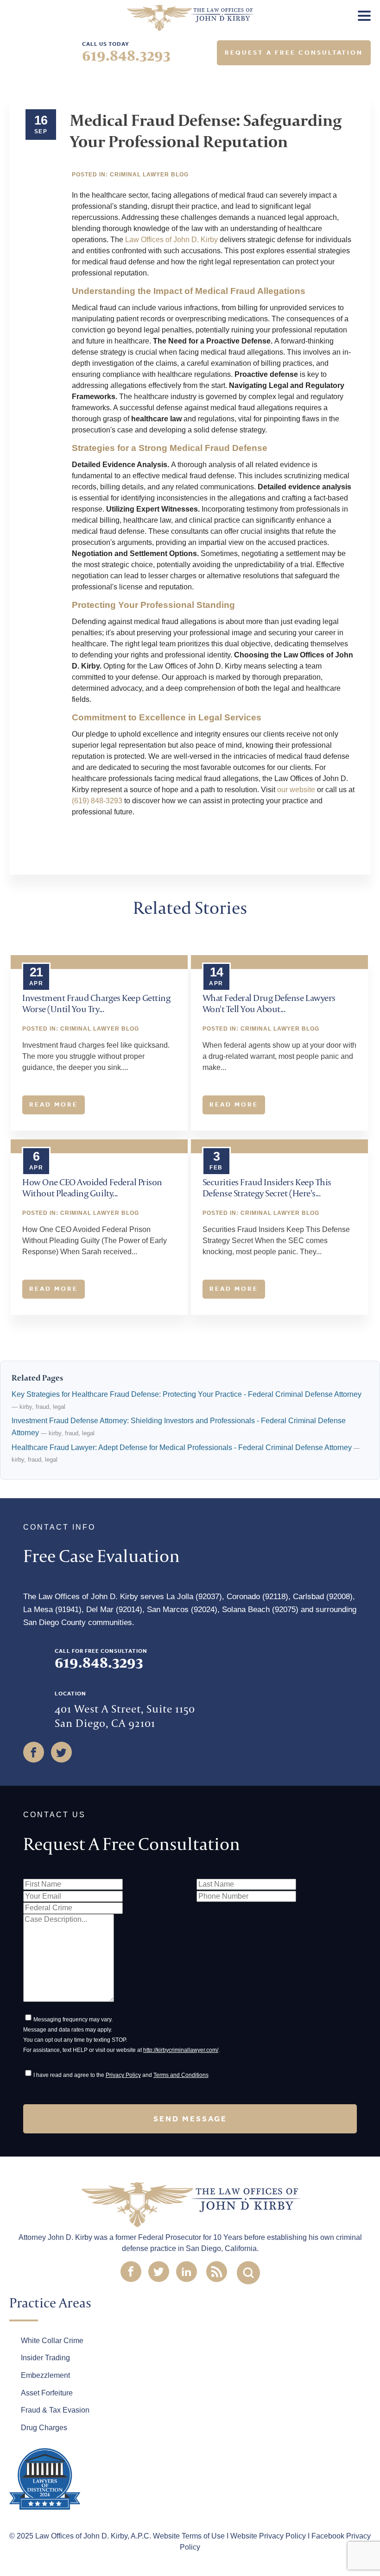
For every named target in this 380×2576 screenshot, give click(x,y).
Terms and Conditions (181, 2075)
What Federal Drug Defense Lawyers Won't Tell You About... (269, 1003)
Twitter (134, 850)
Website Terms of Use (189, 2536)
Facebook (90, 850)
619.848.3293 (126, 55)
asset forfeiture (47, 2393)
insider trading (45, 2358)
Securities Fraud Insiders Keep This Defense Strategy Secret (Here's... (267, 1187)
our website (296, 790)
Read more (54, 1104)
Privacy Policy (123, 2075)
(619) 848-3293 (97, 801)
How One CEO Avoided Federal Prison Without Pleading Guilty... (92, 1187)
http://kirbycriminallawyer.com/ (181, 2050)
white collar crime (52, 2341)
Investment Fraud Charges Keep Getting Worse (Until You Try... (96, 1003)
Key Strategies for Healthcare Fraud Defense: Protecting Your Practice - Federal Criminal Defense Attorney (187, 1394)
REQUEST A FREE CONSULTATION (294, 53)
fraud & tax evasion (55, 2410)
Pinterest (178, 850)
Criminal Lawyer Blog (149, 175)
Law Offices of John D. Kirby (171, 240)
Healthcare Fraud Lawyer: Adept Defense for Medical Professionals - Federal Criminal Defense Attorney (182, 1447)
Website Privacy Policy (268, 2536)
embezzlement (45, 2375)
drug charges (44, 2428)
